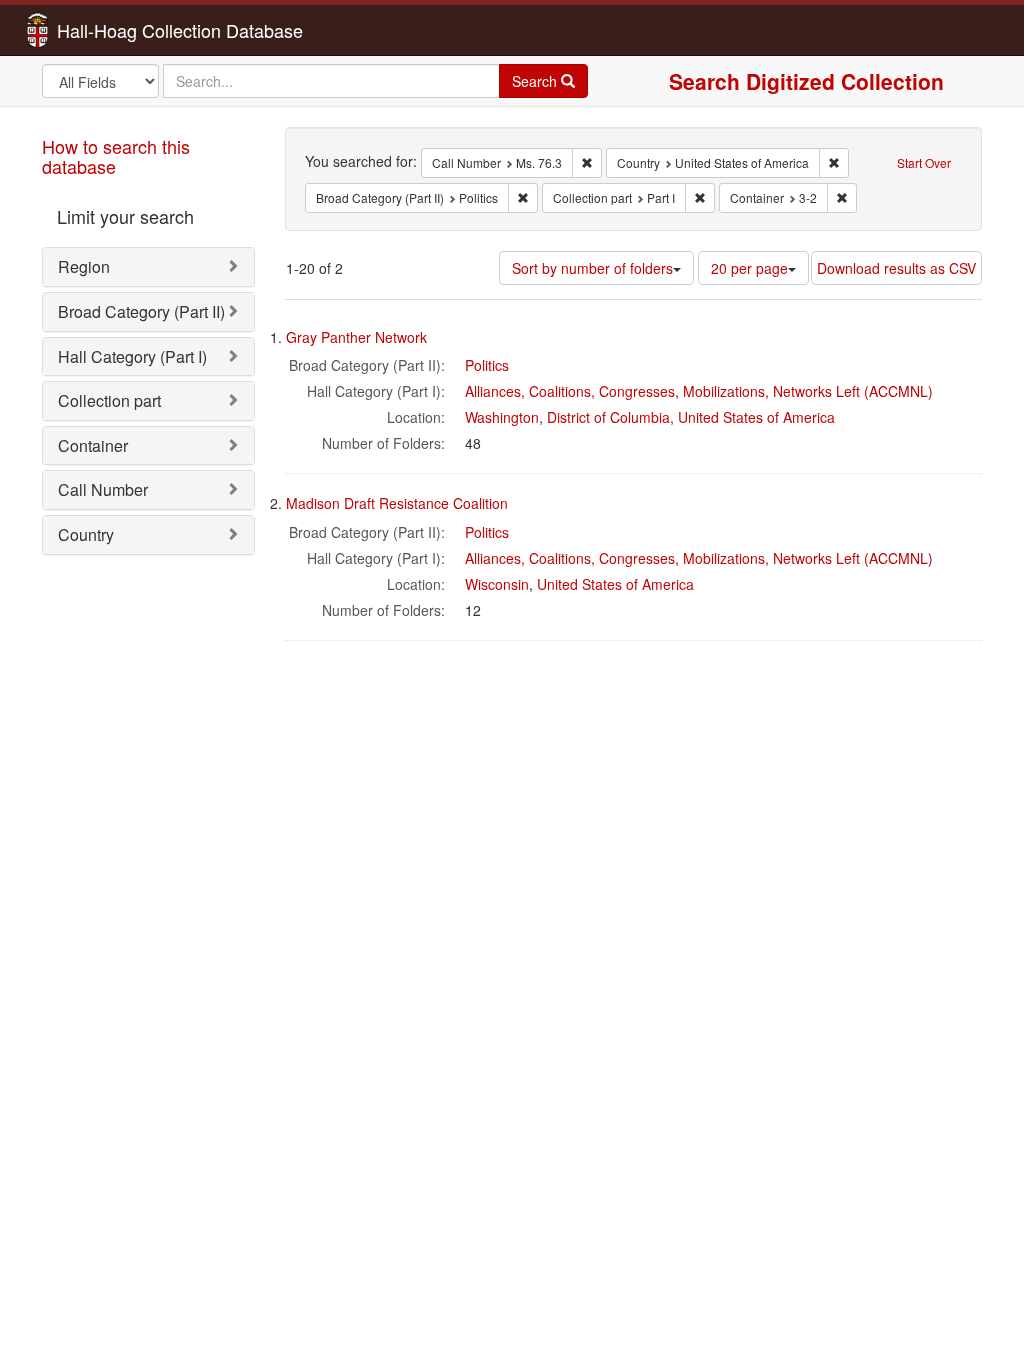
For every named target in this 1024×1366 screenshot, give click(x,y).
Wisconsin (497, 584)
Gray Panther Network (356, 337)
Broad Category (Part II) (141, 311)
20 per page (749, 268)
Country (86, 534)
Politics (487, 365)
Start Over (924, 162)
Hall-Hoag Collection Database (117, 30)
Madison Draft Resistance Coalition (397, 503)
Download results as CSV (896, 268)
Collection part (109, 400)
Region (84, 266)
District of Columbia (608, 417)
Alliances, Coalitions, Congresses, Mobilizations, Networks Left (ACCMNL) (699, 391)
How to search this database (116, 156)
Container (93, 445)
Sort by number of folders (592, 268)
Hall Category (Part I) (132, 356)
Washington (502, 417)
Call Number (103, 489)
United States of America (756, 417)
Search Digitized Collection (806, 81)
